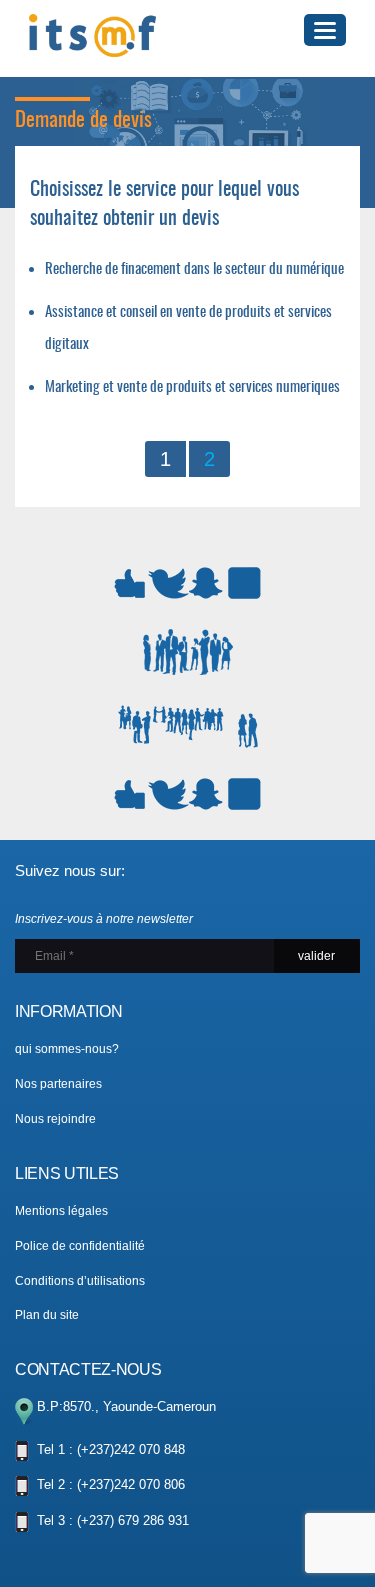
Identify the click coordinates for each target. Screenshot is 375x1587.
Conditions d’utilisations (80, 1281)
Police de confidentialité (80, 1246)
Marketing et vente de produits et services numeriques (192, 387)
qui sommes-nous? (67, 1049)
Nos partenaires (58, 1084)
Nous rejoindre (55, 1119)
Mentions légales (61, 1211)
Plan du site (47, 1315)
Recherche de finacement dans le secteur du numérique (194, 269)
